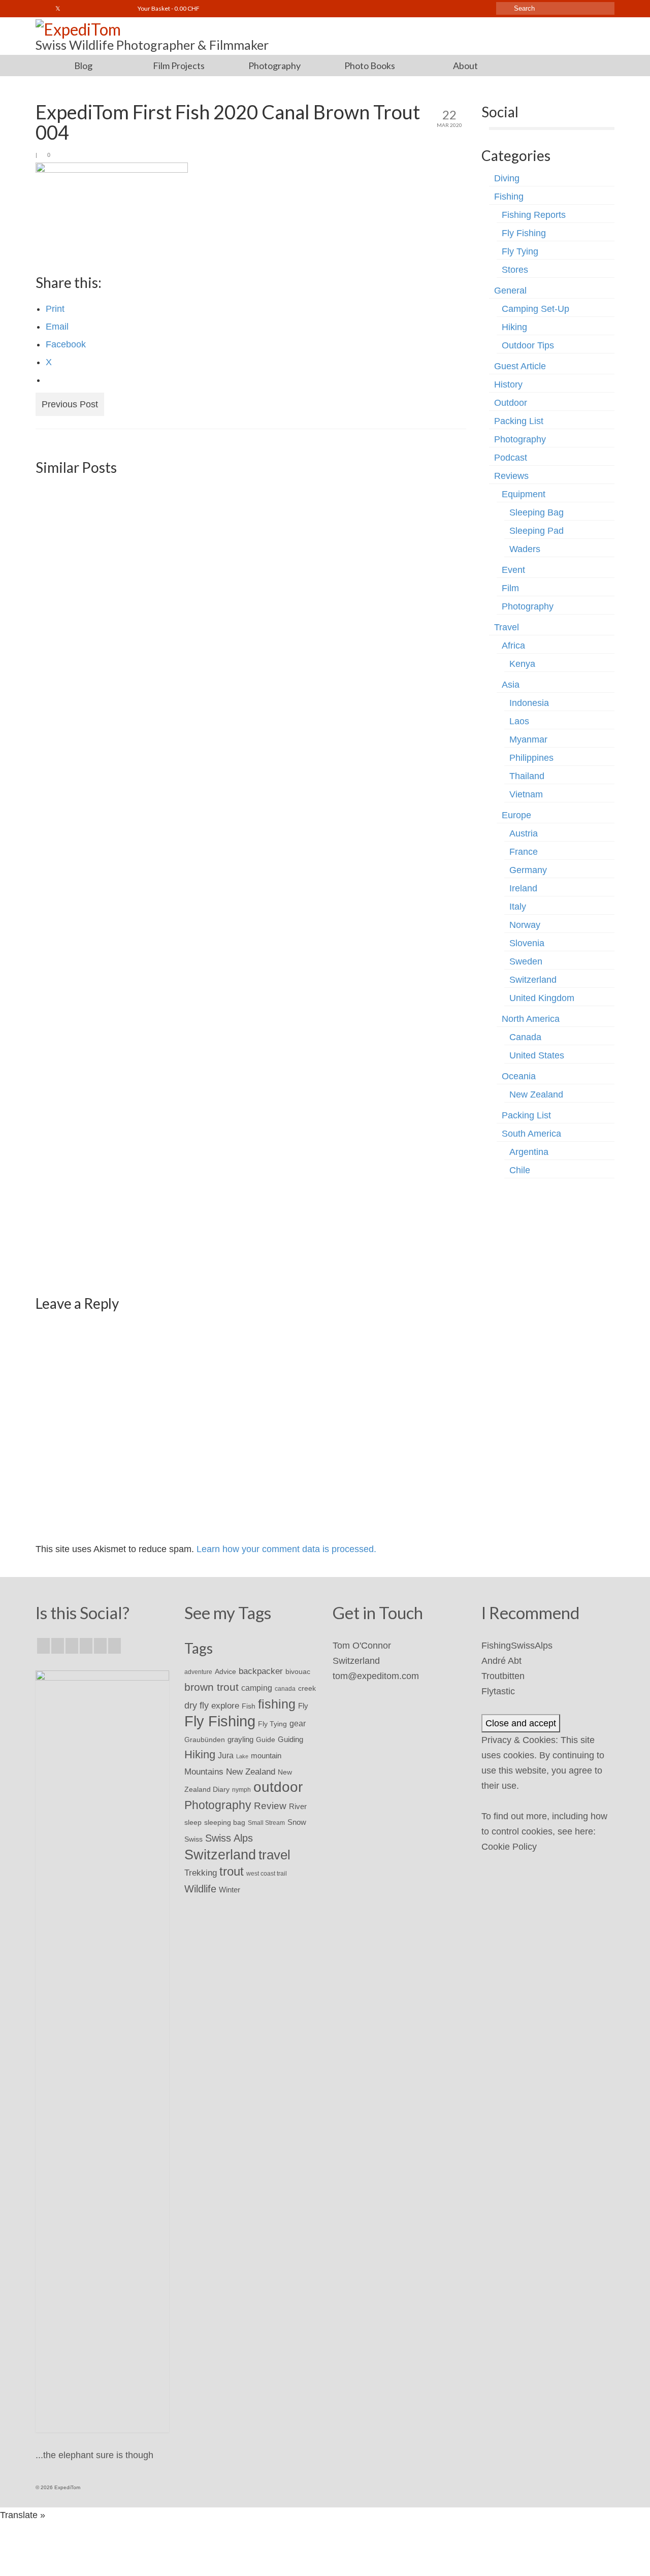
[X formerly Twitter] (58, 1646)
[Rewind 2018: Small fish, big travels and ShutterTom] (104, 1086)
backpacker (261, 1671)
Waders (525, 549)
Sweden (526, 961)
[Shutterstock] (117, 9)
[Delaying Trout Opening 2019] (104, 551)
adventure (198, 1672)
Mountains (204, 1772)
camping (257, 1688)
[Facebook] (43, 9)
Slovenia (527, 943)
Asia (511, 685)
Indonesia (529, 703)
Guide (266, 1740)
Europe (516, 815)
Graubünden (205, 1740)
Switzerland (533, 980)
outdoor (278, 1787)
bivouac (298, 1671)
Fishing (509, 197)
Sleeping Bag (537, 512)
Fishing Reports (534, 215)
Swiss (193, 1839)
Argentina (529, 1152)
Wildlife (200, 1889)
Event (513, 570)
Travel (507, 627)
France (524, 852)
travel (274, 1855)
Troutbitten (503, 1676)
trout (232, 1872)
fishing (277, 1704)
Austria (524, 833)
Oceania (519, 1076)
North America (531, 1019)
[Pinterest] (115, 1646)
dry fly (197, 1705)
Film (510, 588)
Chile (520, 1170)
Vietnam (526, 794)
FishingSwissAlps (517, 1646)
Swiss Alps (229, 1838)
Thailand (527, 776)
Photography (520, 439)
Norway (525, 925)
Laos (519, 721)
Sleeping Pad (537, 531)
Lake (242, 1756)
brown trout (212, 1687)
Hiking (514, 327)
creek (307, 1688)
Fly (303, 1706)
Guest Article (520, 366)
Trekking (201, 1873)
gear (298, 1723)
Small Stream (266, 1823)
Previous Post (70, 404)
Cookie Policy (509, 1847)
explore (225, 1705)
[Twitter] (58, 9)
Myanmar (528, 739)
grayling (240, 1739)
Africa (513, 646)
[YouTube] (100, 1646)
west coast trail (267, 1874)
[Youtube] (88, 9)
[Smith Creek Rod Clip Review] (251, 551)
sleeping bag (225, 1822)
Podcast (511, 458)
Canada (525, 1037)
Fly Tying (520, 251)
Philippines (531, 758)
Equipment (524, 494)
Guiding (290, 1740)
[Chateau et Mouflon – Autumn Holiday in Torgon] (397, 811)
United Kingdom (542, 998)
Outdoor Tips (528, 345)
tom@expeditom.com (376, 1676)
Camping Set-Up (535, 309)
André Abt (501, 1661)
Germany (528, 870)
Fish (249, 1706)
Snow (297, 1822)
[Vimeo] (102, 9)
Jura (226, 1756)
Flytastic (498, 1691)
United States (537, 1055)
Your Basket (168, 8)
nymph (241, 1790)
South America (531, 1134)
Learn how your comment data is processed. (286, 1549)
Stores (515, 270)
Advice (225, 1671)
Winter (230, 1890)
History (508, 384)
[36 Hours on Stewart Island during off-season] (251, 1086)
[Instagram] (73, 9)
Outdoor (511, 403)
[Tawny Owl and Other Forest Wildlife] (397, 551)
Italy (518, 907)
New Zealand (536, 1094)
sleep (193, 1823)
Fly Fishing (524, 233)
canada (285, 1689)
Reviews (511, 476)
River (298, 1806)
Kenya (522, 664)
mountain (266, 1756)
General (510, 291)
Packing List (519, 421)
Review (270, 1806)
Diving (507, 178)
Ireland (523, 888)
